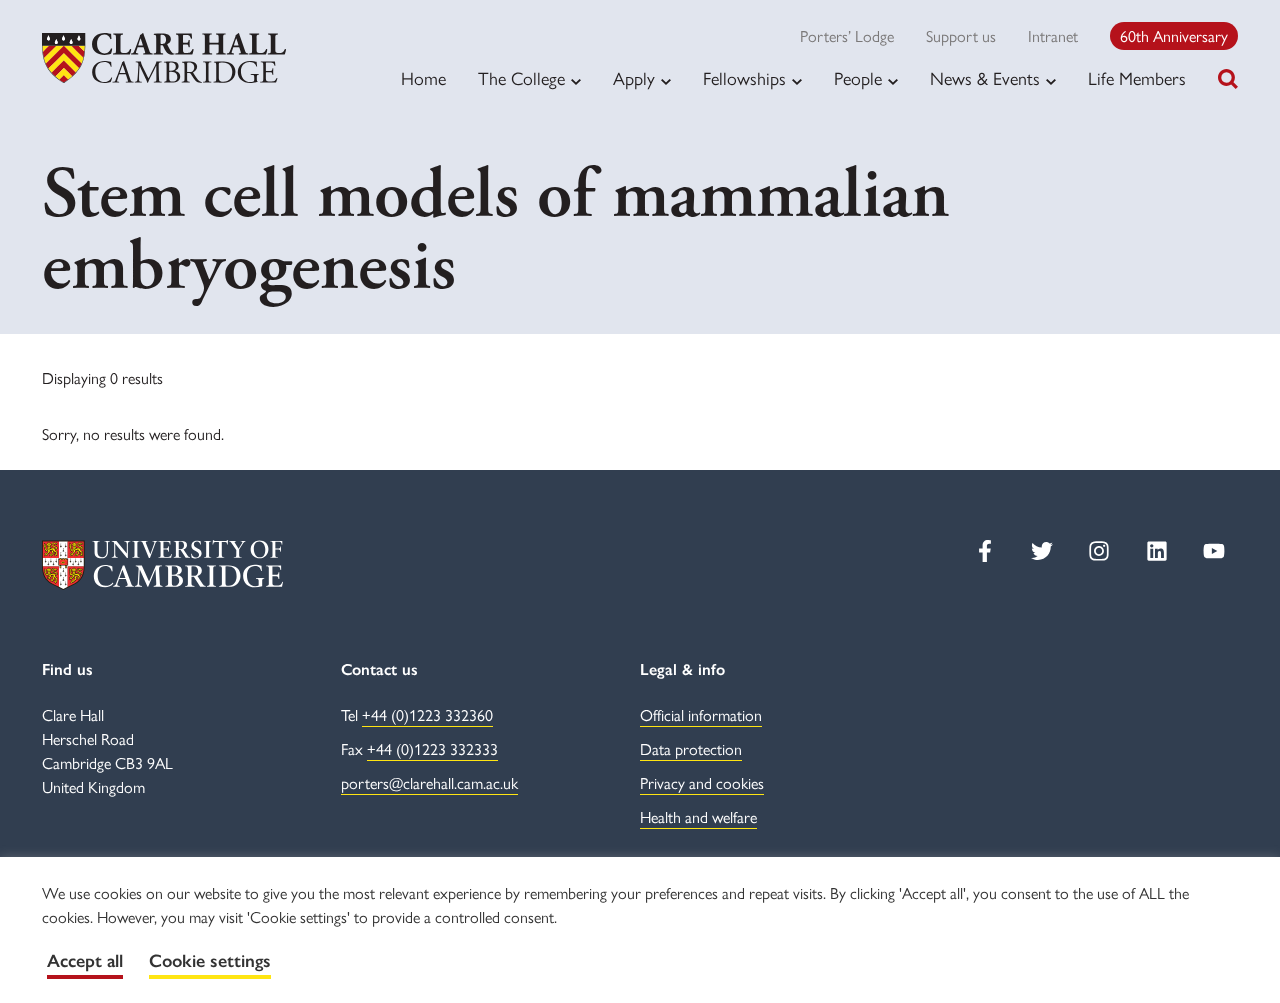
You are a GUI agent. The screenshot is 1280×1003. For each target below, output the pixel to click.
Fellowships (744, 78)
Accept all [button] (85, 961)
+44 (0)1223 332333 (432, 748)
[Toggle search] (1228, 79)
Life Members (1137, 77)
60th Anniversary (1174, 35)
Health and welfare (698, 816)
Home (423, 77)
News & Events (985, 78)
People (858, 78)
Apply (634, 78)
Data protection (691, 748)
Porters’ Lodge (847, 35)
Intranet (1053, 35)
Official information (701, 714)
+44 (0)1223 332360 (427, 714)
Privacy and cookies (702, 782)
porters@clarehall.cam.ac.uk (429, 782)
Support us (961, 35)
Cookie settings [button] (210, 961)
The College (521, 78)
